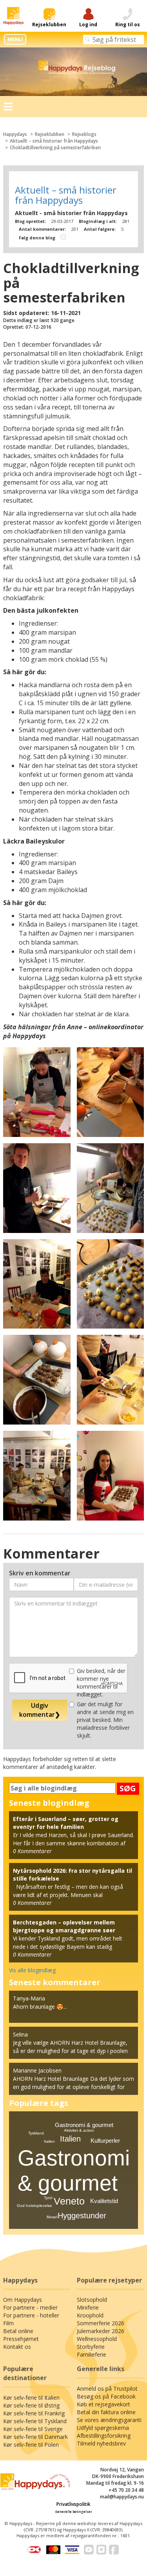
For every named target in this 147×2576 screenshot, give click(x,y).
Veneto (69, 2201)
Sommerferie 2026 (101, 2323)
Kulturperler (105, 2141)
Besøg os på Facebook (106, 2396)
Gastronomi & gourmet (84, 2125)
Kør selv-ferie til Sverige (33, 2429)
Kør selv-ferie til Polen (31, 2445)
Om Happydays (23, 2300)
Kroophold (90, 2315)
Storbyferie (91, 2347)
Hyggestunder (82, 2216)
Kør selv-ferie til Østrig (31, 2405)
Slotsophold (92, 2300)
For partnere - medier (30, 2307)
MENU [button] (15, 39)
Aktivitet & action (79, 2130)
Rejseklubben (50, 134)
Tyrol (48, 2198)
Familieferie (92, 2354)
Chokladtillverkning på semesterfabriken (55, 148)
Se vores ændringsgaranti (109, 2420)
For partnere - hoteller (31, 2315)
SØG (128, 1788)
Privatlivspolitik (73, 2504)
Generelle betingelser (74, 2512)
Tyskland (36, 2133)
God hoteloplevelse (34, 2206)
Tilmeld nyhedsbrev (101, 2443)
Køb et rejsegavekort (103, 2404)
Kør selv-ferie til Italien (31, 2398)
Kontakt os (17, 2347)
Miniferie (88, 2307)
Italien (70, 2139)
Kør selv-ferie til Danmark (35, 2437)
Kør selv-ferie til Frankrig (34, 2413)
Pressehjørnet (21, 2339)
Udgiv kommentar (40, 1710)
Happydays (15, 134)
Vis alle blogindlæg (32, 1970)
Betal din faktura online (106, 2412)
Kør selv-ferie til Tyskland (35, 2421)
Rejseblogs (84, 134)
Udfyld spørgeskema (103, 2428)
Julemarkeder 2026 (101, 2331)
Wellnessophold (97, 2339)
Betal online (18, 2331)
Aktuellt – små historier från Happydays (54, 141)
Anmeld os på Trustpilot (107, 2389)
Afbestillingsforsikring (104, 2436)
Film (8, 2323)
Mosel (52, 2217)
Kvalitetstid (104, 2201)
